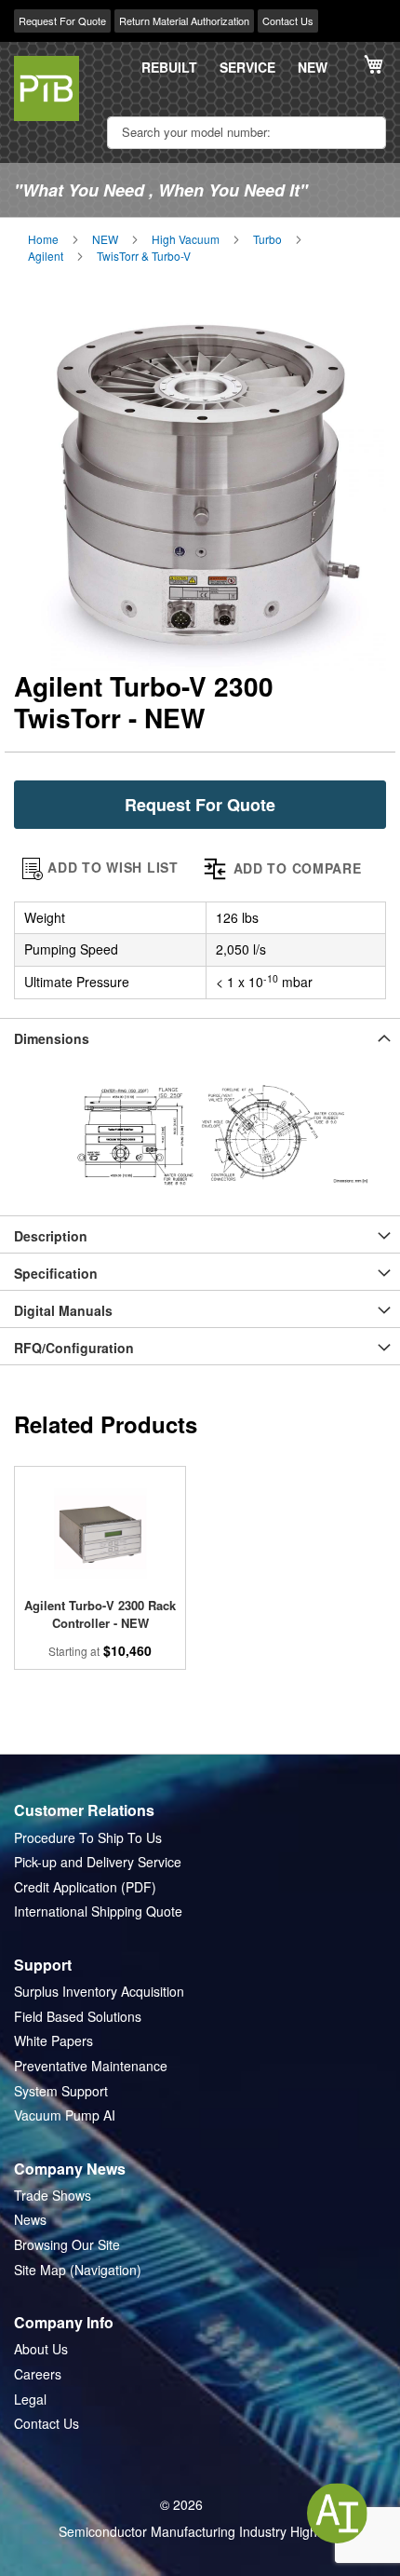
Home (43, 239)
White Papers (53, 2041)
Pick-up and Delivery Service (98, 1862)
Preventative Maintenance (91, 2066)
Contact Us (288, 20)
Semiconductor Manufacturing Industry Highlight (200, 2532)
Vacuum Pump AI (65, 2115)
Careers (38, 2374)
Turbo (267, 239)
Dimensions (52, 1038)
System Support (61, 2091)
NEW (313, 68)
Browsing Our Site (67, 2245)
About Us (41, 2349)
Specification (56, 1273)
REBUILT (169, 68)
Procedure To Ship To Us (88, 1838)
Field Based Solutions (78, 2017)
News (30, 2220)
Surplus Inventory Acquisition (99, 1992)
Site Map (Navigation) (78, 2270)
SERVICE (247, 68)
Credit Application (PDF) (85, 1887)
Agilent (46, 256)
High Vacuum (186, 239)
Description (51, 1236)
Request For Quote (62, 20)
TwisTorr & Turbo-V (144, 256)
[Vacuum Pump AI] (337, 2513)
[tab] (200, 1037)
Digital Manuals (63, 1310)
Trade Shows (53, 2196)
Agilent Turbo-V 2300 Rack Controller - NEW (100, 1614)
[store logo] (47, 88)
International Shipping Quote (98, 1912)
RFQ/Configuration (74, 1348)
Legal (30, 2400)
